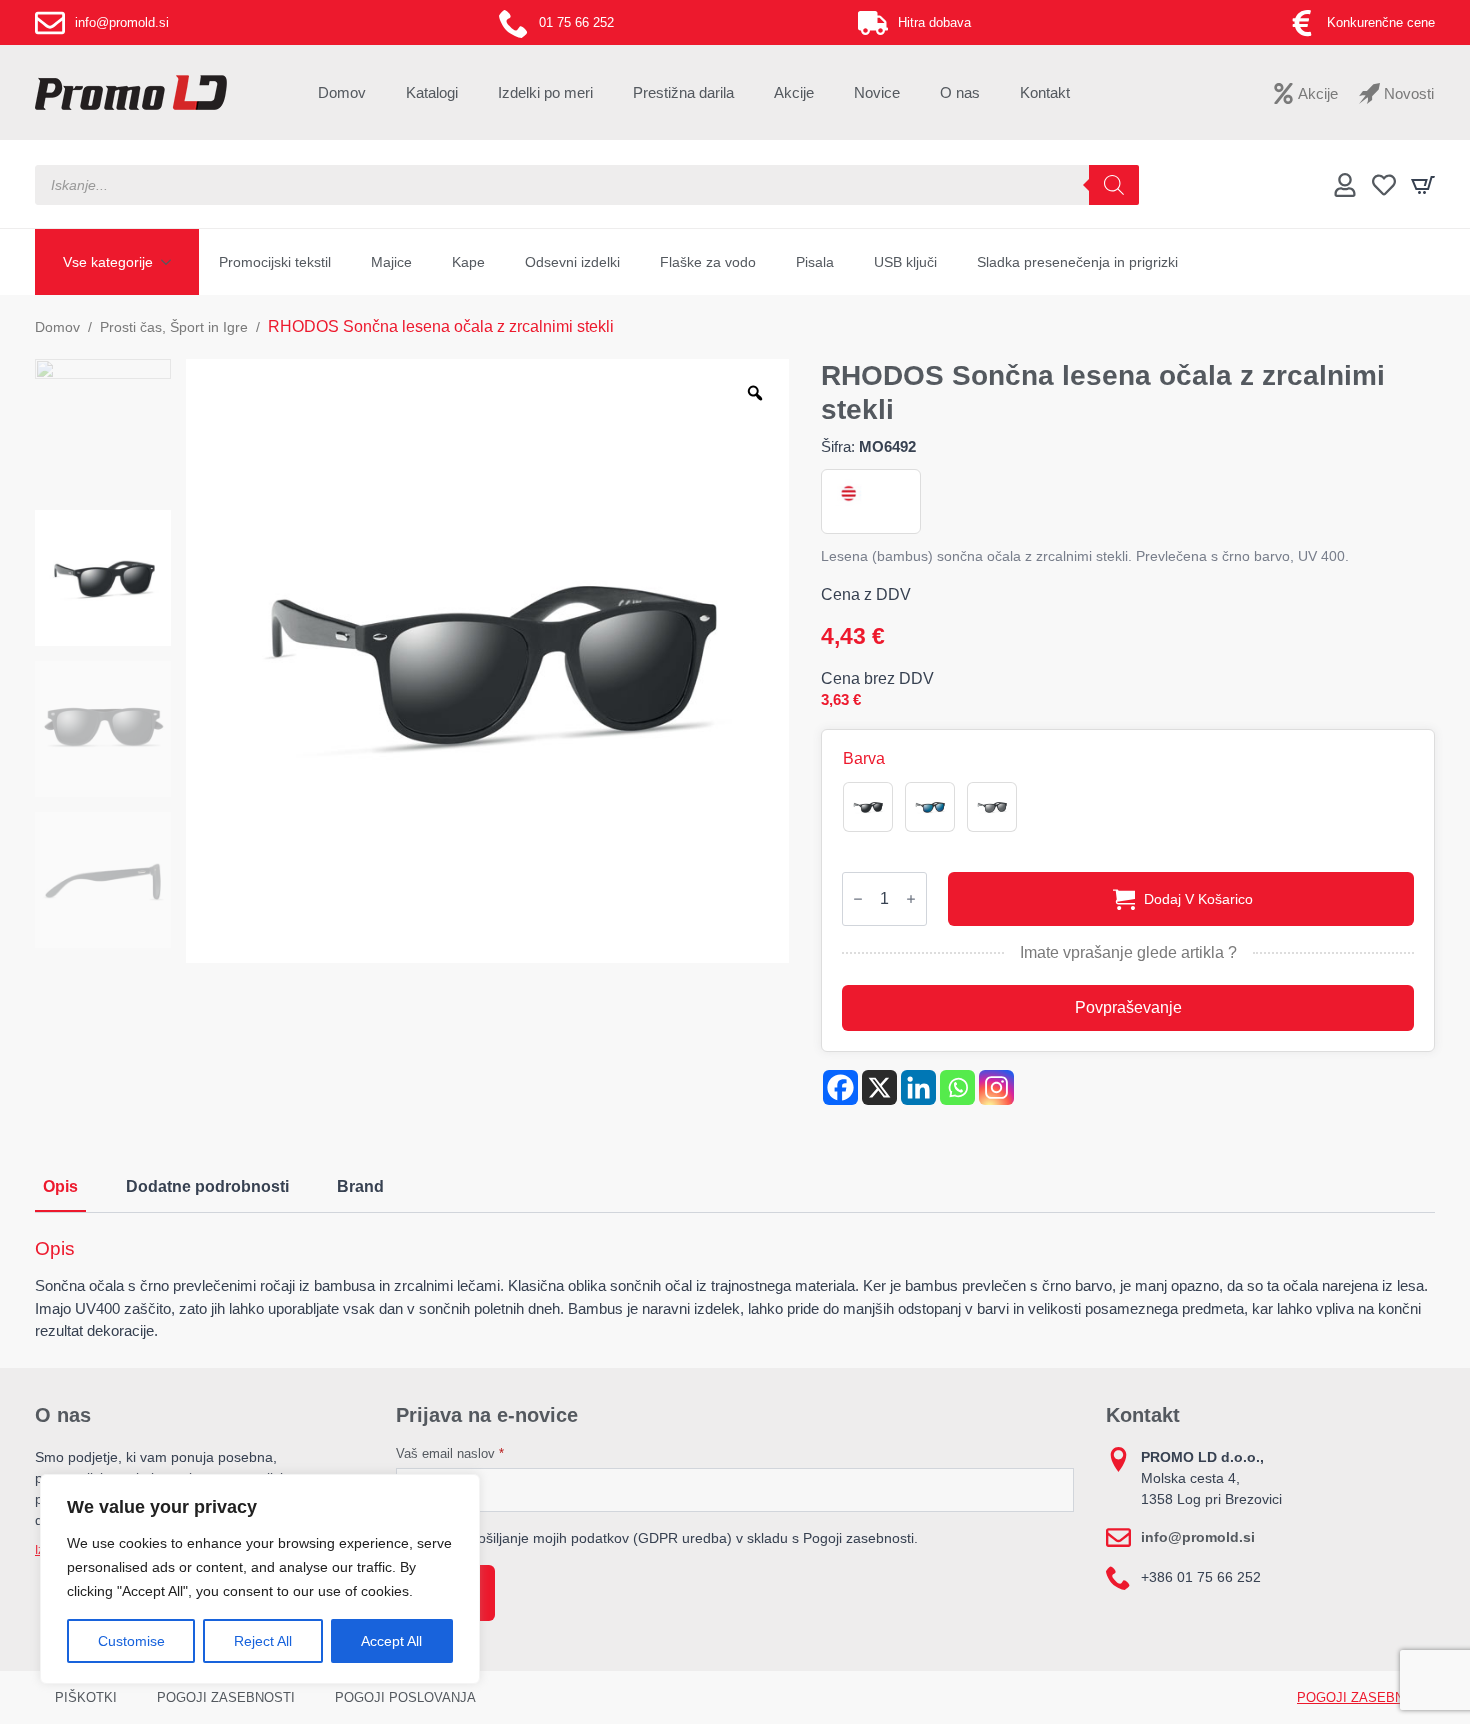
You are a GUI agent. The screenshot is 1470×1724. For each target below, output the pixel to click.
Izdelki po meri (545, 92)
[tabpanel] (735, 1290)
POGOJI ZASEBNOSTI (226, 1697)
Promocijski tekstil (275, 262)
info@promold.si (1198, 1537)
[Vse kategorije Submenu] (172, 262)
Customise (131, 1641)
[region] (260, 1579)
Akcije (794, 92)
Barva (864, 759)
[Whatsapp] (957, 1087)
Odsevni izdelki (572, 262)
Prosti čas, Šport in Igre (174, 327)
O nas (960, 92)
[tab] (60, 1187)
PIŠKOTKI (86, 1697)
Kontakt (1045, 92)
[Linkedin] (918, 1087)
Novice (877, 92)
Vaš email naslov (450, 1453)
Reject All (263, 1641)
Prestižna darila (683, 92)
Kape (468, 262)
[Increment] (911, 899)
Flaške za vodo (708, 262)
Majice (391, 262)
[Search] (1114, 185)
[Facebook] (840, 1087)
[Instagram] (996, 1087)
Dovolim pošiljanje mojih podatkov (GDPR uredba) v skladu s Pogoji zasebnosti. (666, 1538)
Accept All (391, 1641)
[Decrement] (858, 899)
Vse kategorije (108, 262)
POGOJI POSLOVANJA (405, 1697)
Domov (342, 92)
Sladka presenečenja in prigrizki (1077, 262)
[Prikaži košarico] (1423, 185)
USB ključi (905, 262)
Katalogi (432, 92)
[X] (879, 1087)
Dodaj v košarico (1198, 899)
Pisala (815, 262)
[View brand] (847, 493)
